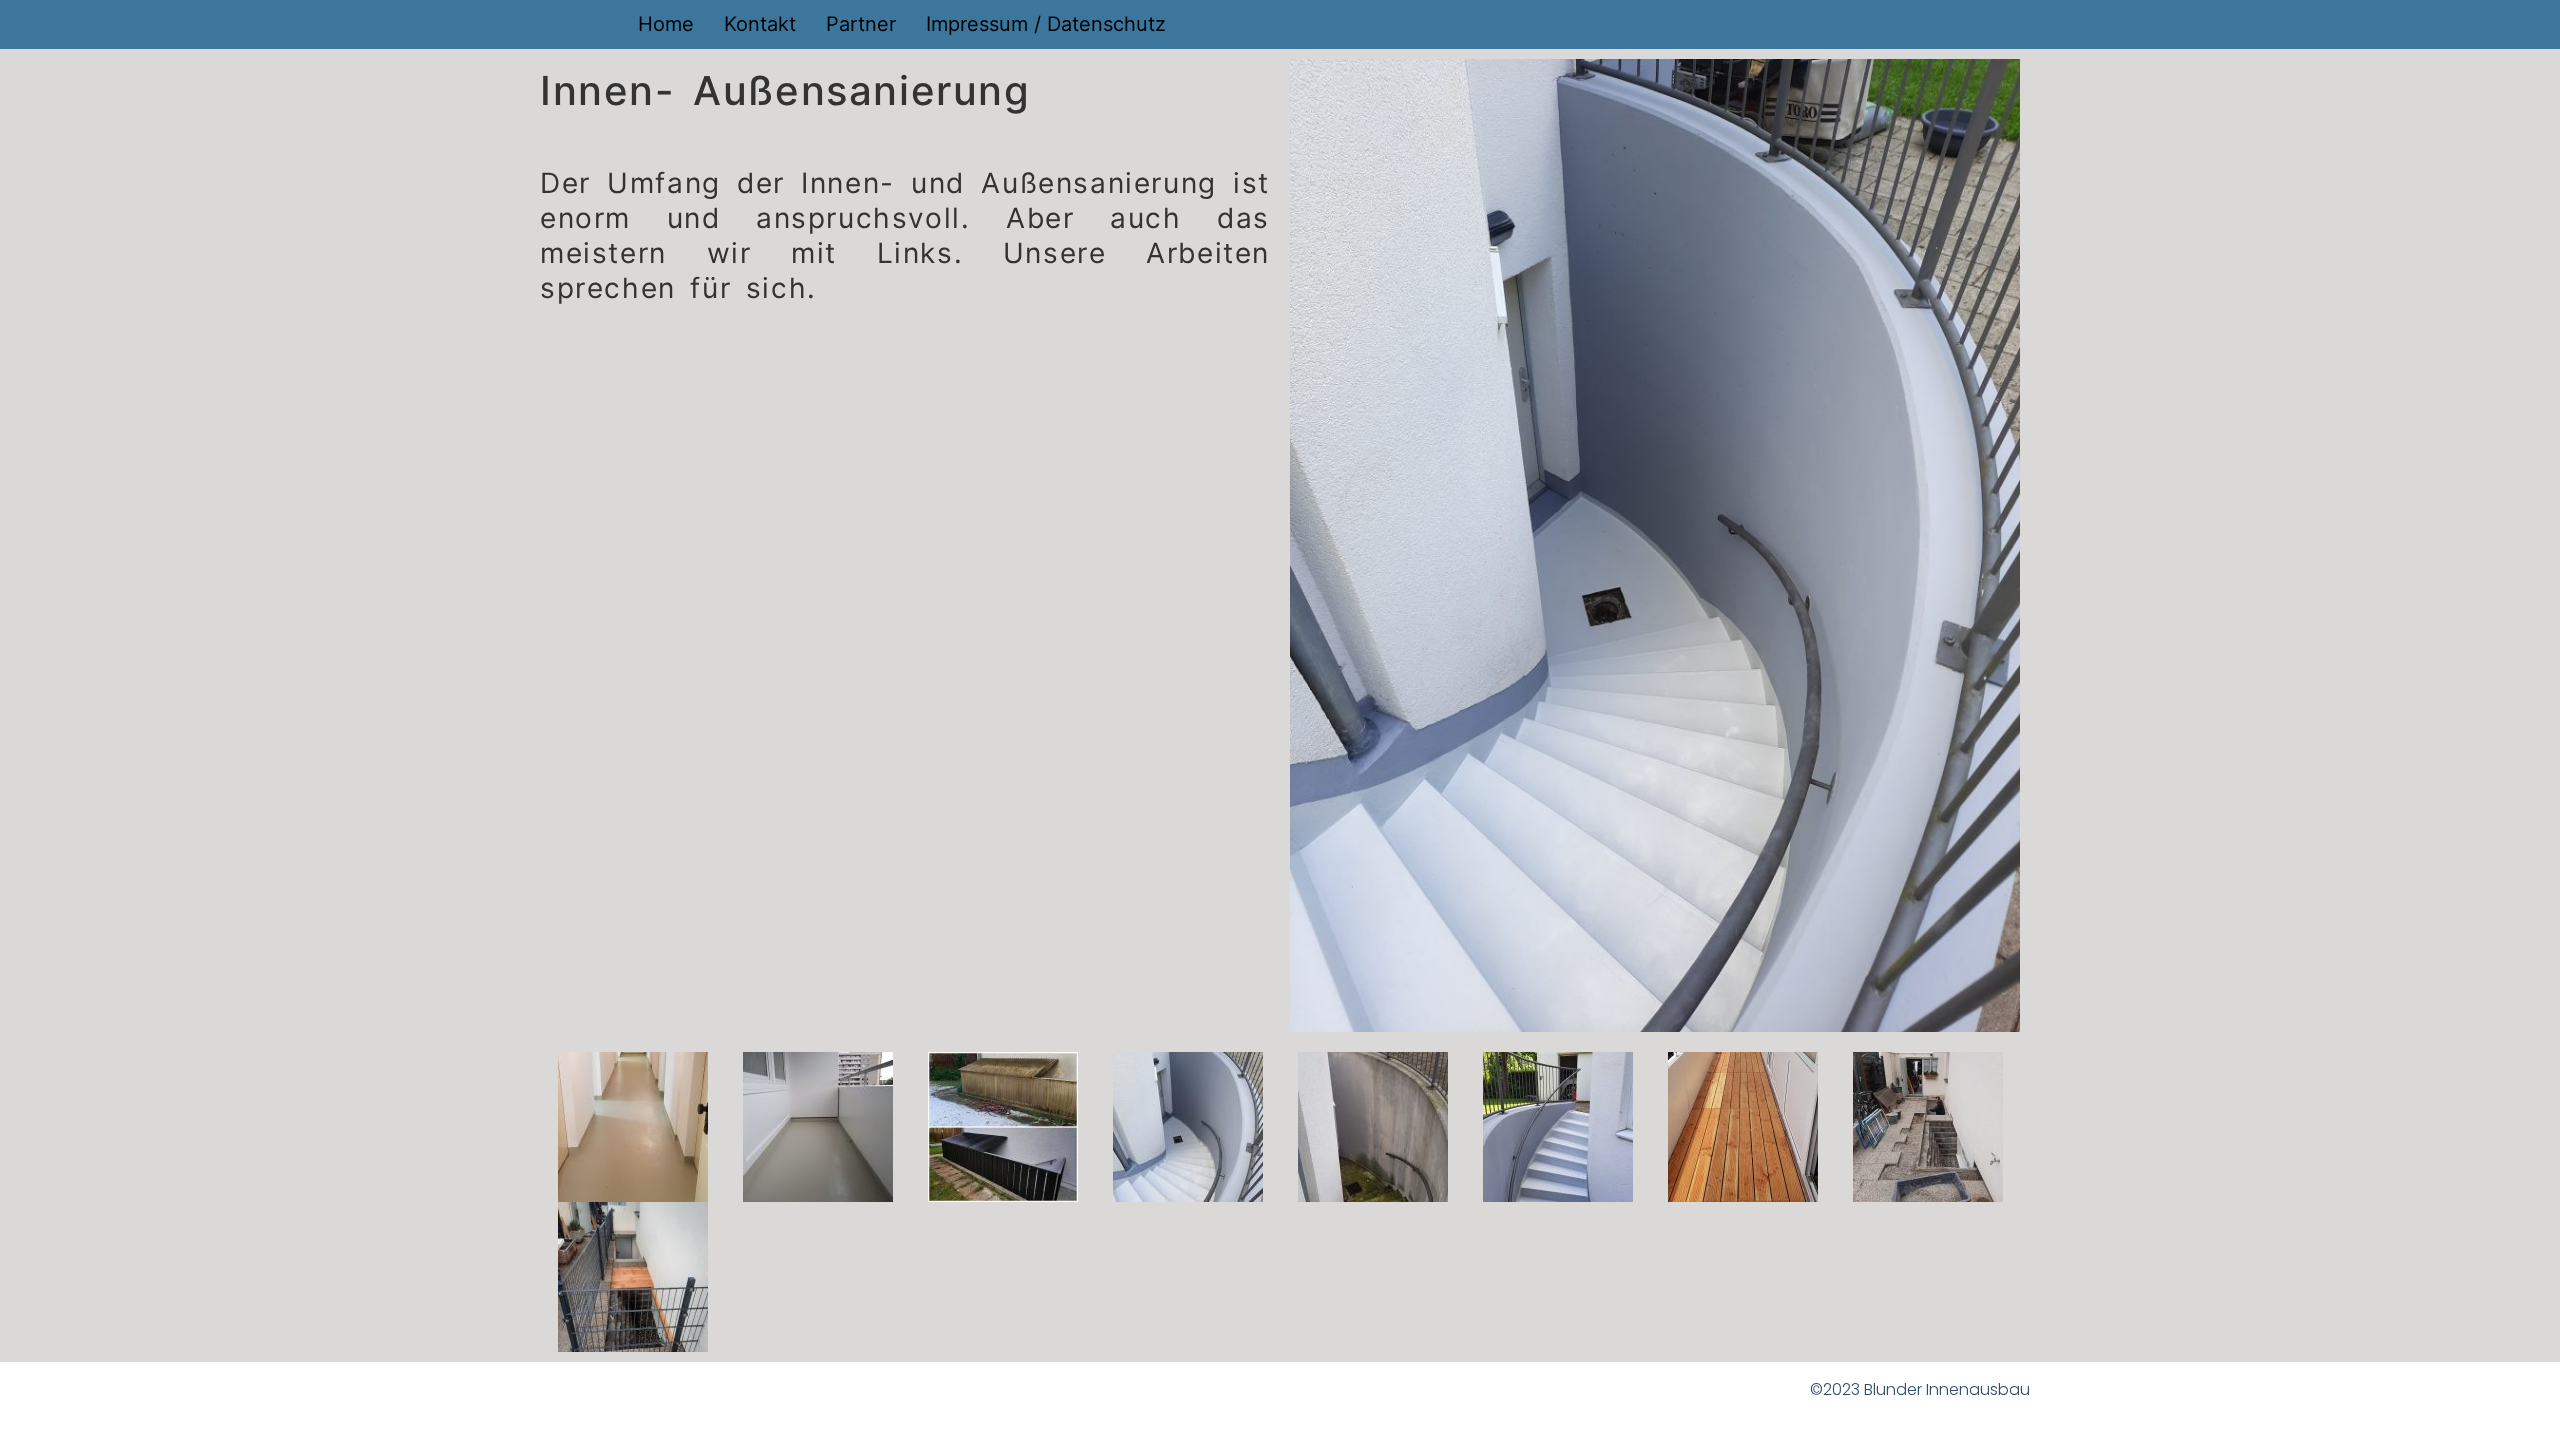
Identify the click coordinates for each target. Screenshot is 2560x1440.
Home (666, 24)
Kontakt (760, 24)
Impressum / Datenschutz (1046, 24)
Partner (861, 24)
